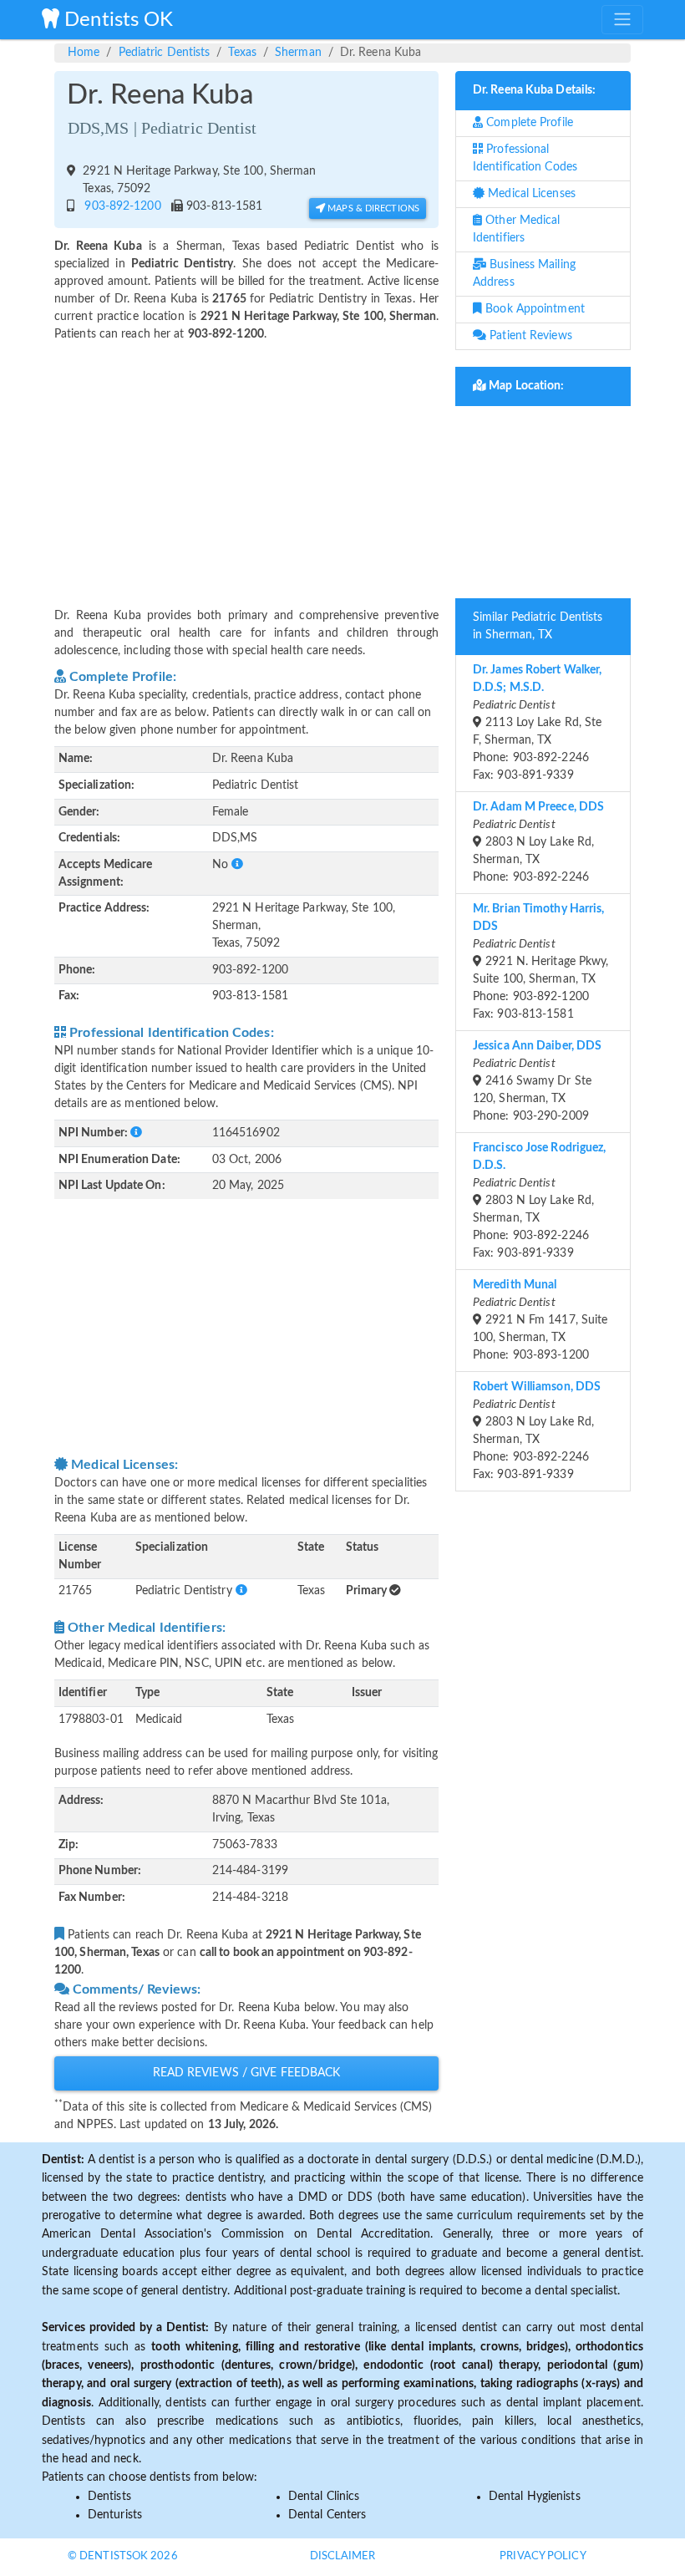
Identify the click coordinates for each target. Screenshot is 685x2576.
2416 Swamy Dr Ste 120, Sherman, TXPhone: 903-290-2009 (537, 1081)
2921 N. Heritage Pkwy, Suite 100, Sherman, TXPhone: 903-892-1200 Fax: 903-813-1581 (540, 962)
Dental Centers (327, 2515)
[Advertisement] (246, 465)
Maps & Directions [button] (372, 208)
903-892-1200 (119, 206)
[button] (237, 865)
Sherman (298, 53)
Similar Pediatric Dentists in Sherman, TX (538, 626)
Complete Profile (528, 123)
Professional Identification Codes (525, 158)
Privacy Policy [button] (543, 2556)
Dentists (109, 2497)
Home (84, 53)
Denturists (115, 2515)
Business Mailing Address (524, 274)
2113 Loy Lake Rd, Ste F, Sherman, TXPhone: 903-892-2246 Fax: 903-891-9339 (537, 723)
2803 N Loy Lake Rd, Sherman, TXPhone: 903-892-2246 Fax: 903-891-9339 (540, 1201)
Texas (242, 53)
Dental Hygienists (535, 2497)
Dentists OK (116, 20)
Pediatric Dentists (165, 53)
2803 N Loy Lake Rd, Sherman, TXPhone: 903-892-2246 (538, 842)
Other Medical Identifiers (517, 229)
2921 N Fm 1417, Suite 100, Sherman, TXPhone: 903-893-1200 (540, 1320)
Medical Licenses (530, 194)
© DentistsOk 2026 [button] (123, 2556)
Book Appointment (533, 309)
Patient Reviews (529, 336)
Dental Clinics (324, 2497)
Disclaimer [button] (343, 2556)
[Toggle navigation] (622, 19)
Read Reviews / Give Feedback (247, 2073)
